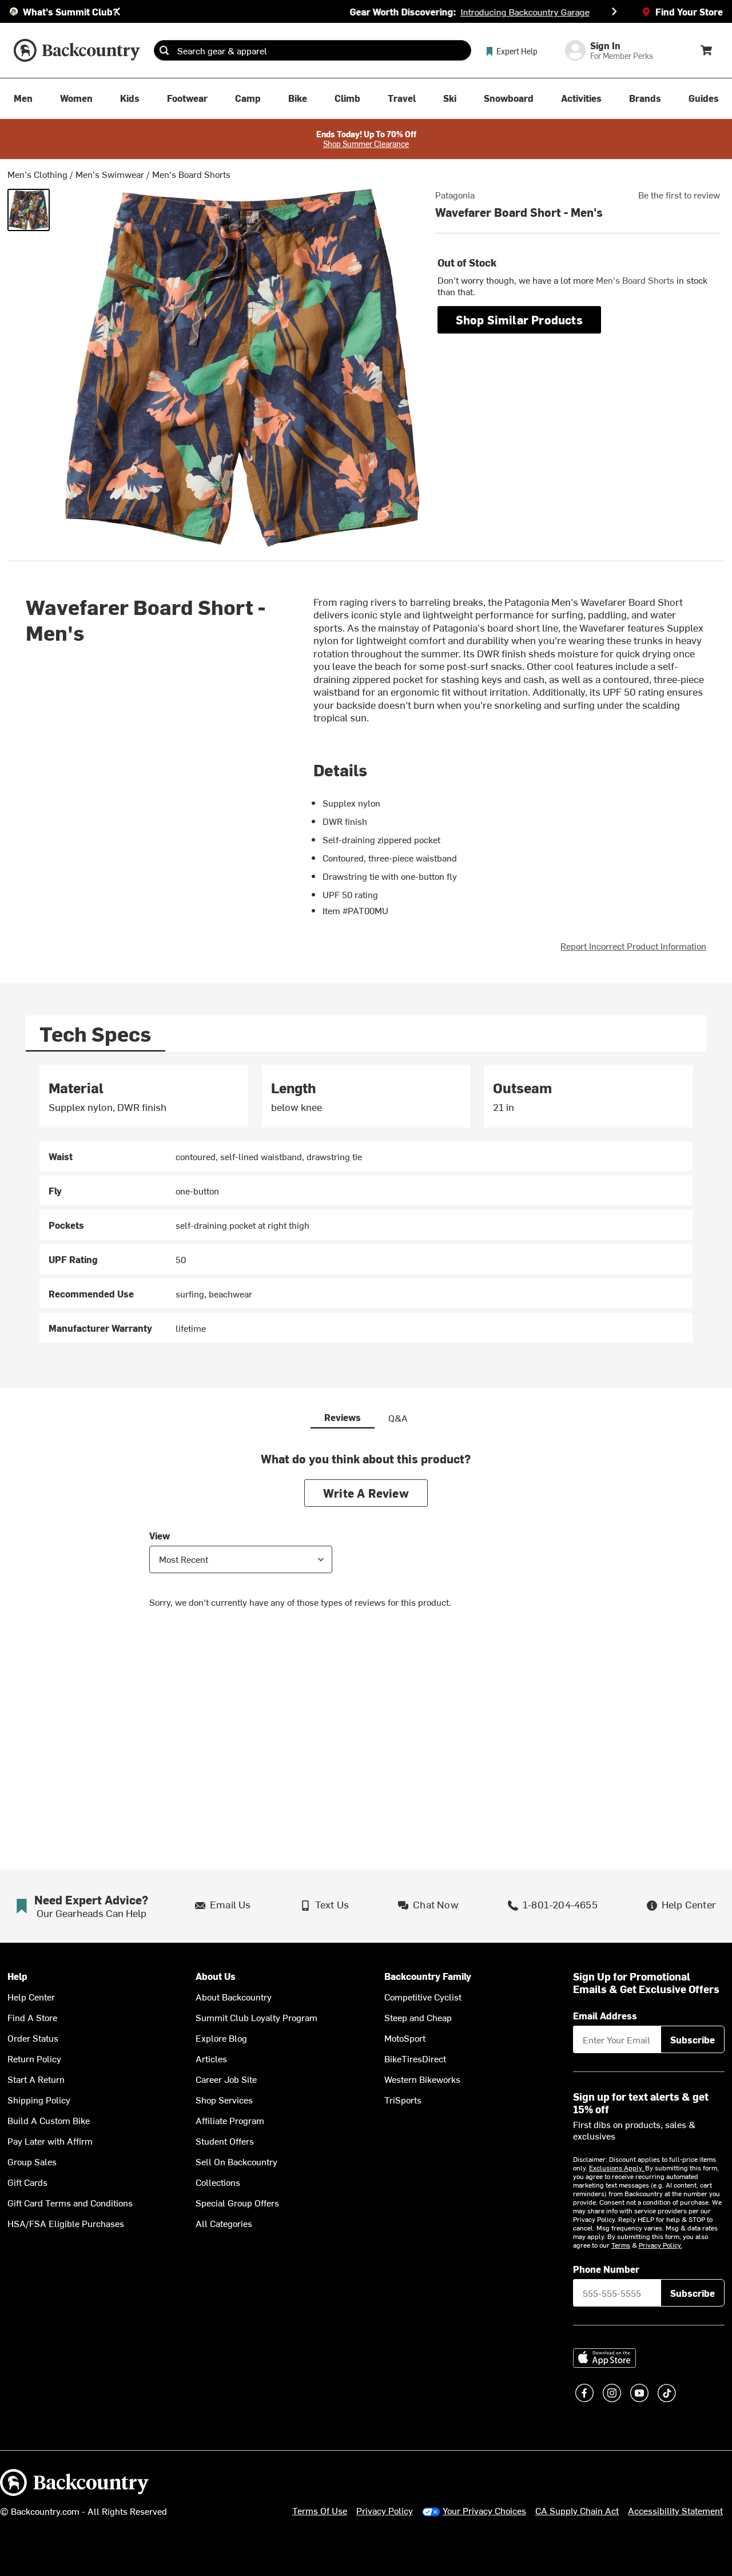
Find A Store (32, 2017)
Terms (621, 2245)
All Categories (224, 2223)
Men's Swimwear (110, 174)
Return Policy (34, 2058)
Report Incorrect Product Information (633, 946)
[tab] (96, 1033)
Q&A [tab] (398, 1418)
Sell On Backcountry (236, 2161)
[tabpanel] (366, 1204)
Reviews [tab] (343, 1417)
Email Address (605, 2015)
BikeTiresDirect (415, 2058)
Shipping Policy (39, 2099)
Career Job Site (226, 2079)
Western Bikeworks (422, 2079)
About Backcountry (234, 1997)
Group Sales (32, 2161)
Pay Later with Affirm (50, 2141)
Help (17, 1976)
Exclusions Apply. (617, 2168)
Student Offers (225, 2141)
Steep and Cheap (418, 2017)
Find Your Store (689, 11)
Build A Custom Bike (49, 2120)
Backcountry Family (428, 1976)
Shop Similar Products (519, 319)
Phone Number (606, 2269)
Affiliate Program (230, 2120)
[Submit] (164, 50)
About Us (216, 1976)
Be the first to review (679, 195)
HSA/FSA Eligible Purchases (66, 2223)
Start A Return (36, 2079)
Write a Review (366, 1493)
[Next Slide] (614, 11)
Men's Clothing (37, 174)
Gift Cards (27, 2182)
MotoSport (405, 2038)
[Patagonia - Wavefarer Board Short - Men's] (29, 210)
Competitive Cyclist (423, 1997)
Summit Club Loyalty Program (256, 2017)
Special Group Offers (237, 2202)
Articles (211, 2058)
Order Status (33, 2038)
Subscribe (693, 2039)
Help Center (31, 1997)
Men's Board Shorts (191, 174)
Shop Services (224, 2099)
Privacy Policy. (661, 2245)
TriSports (403, 2099)
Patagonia (455, 195)
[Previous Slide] (118, 11)
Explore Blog (221, 2038)
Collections (218, 2182)
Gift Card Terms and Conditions (70, 2202)
